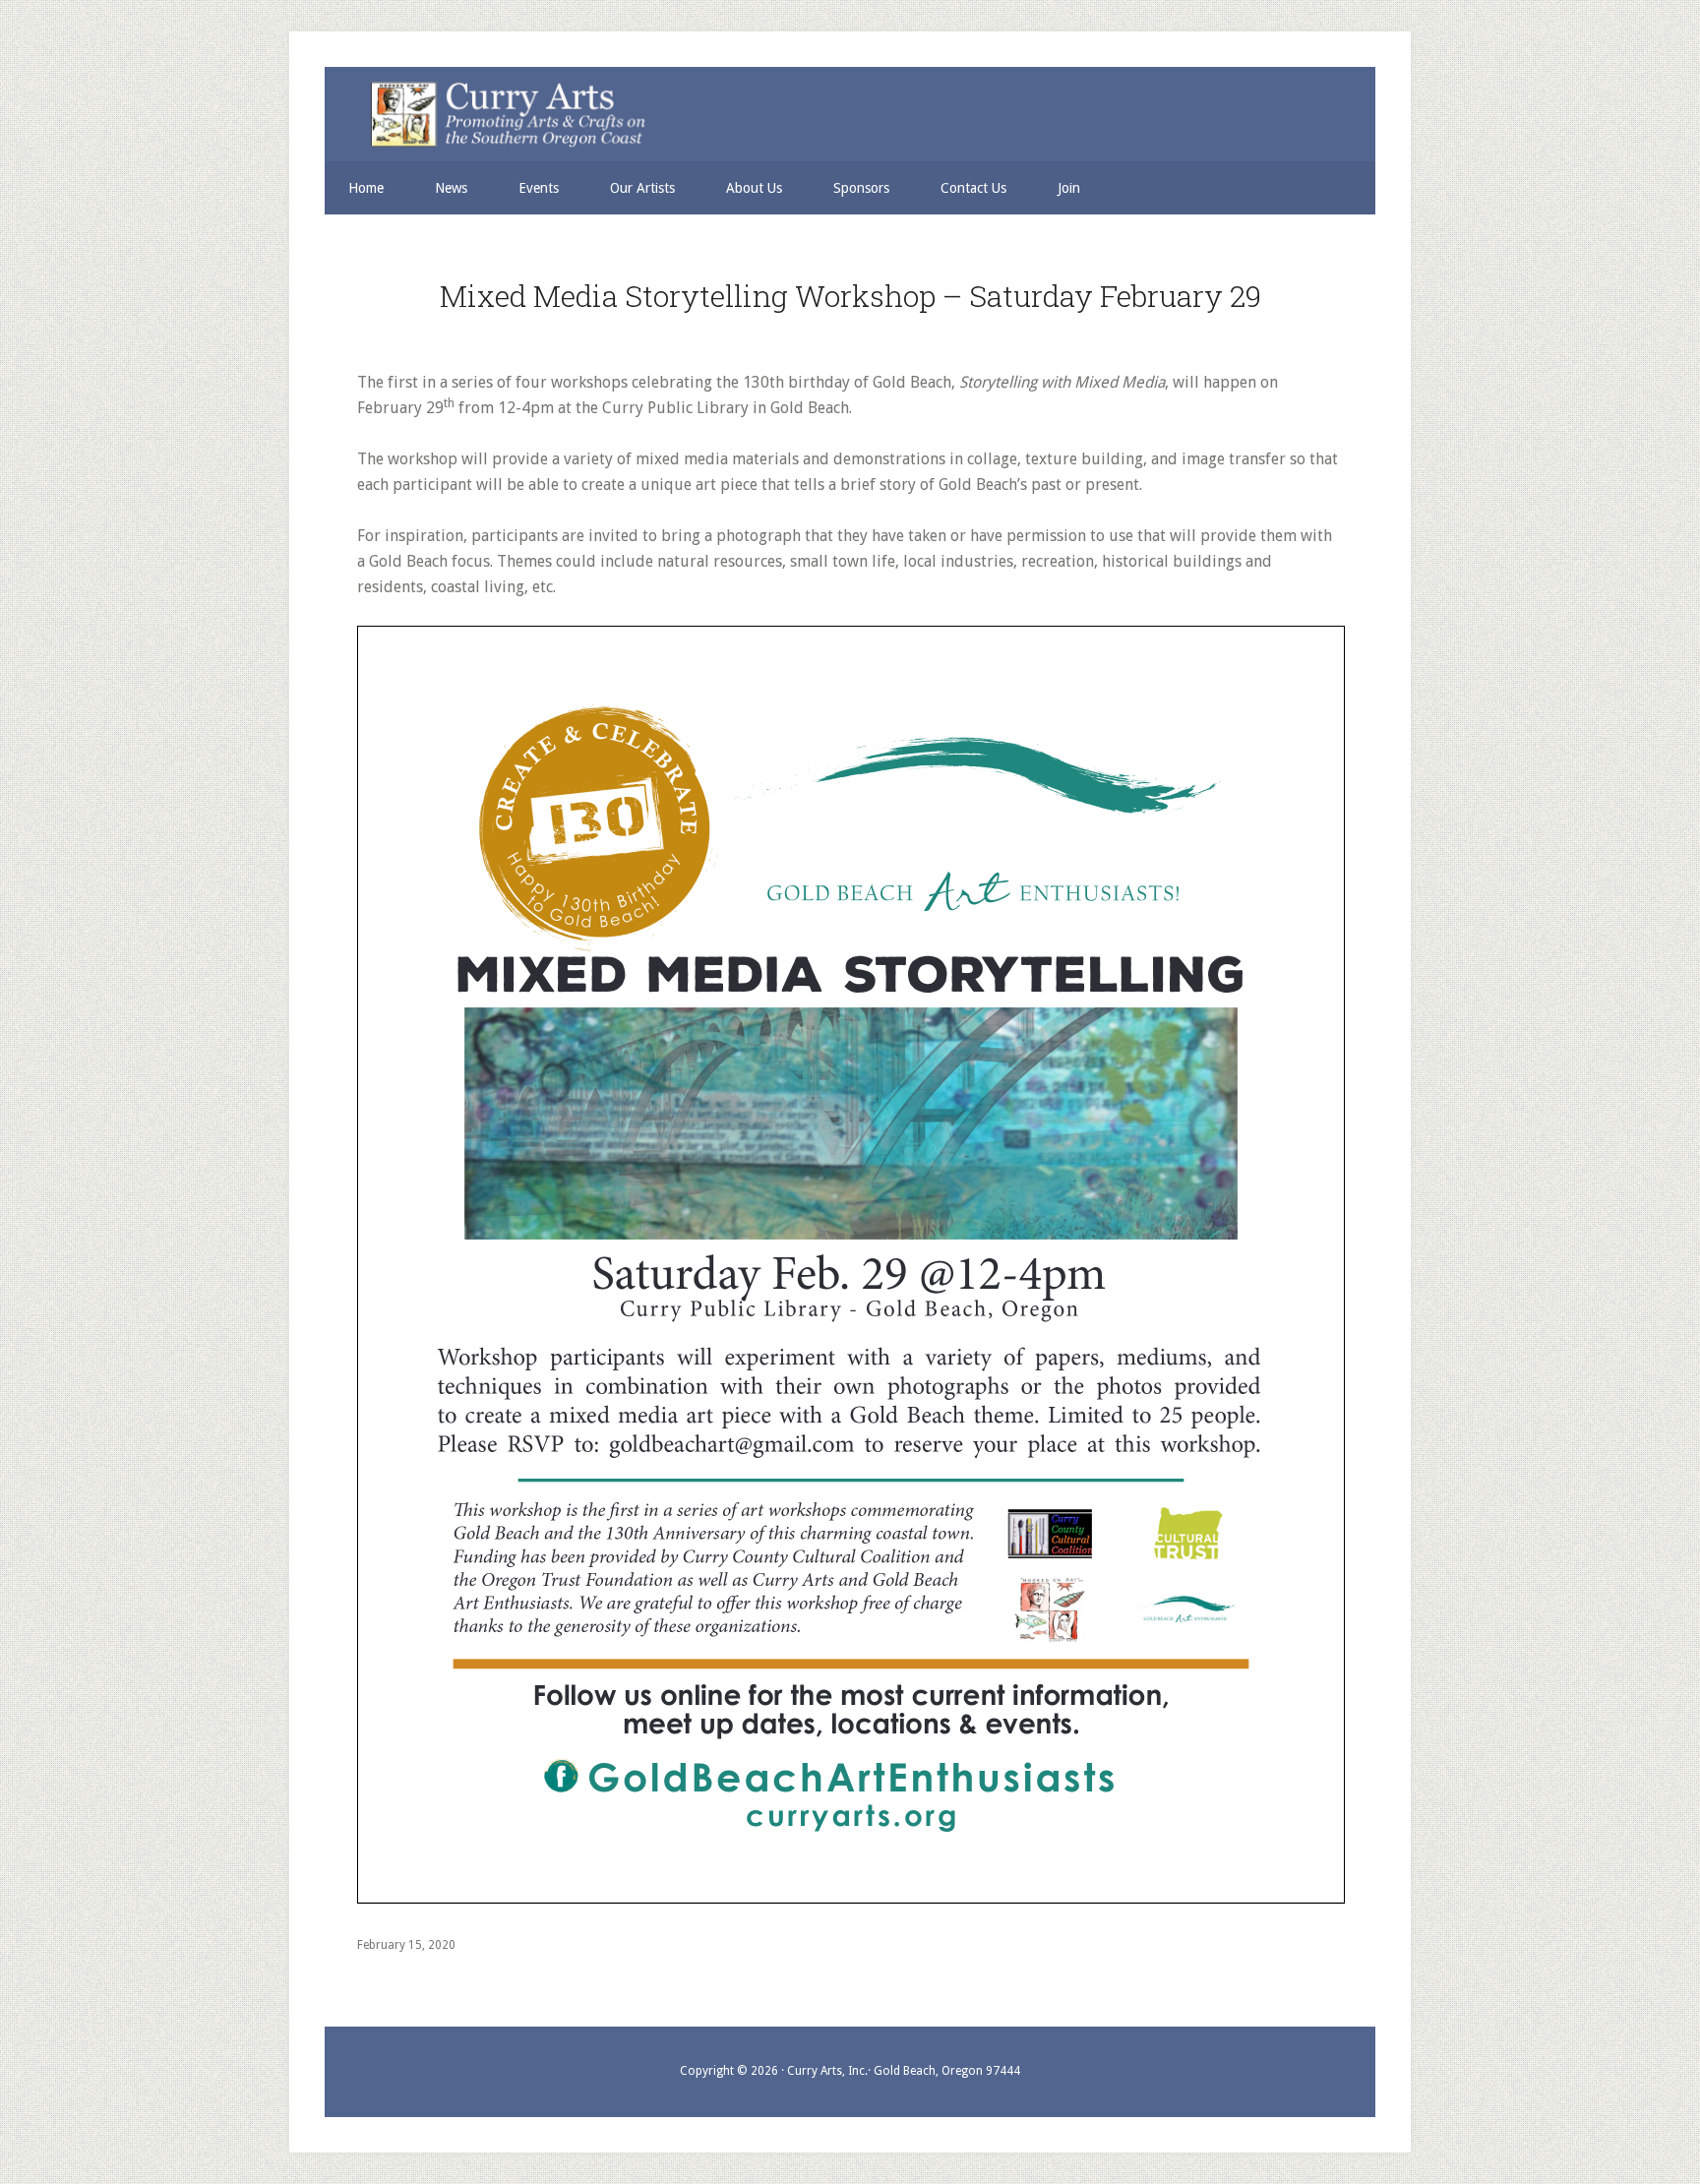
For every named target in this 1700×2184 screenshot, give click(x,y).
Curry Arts (838, 116)
